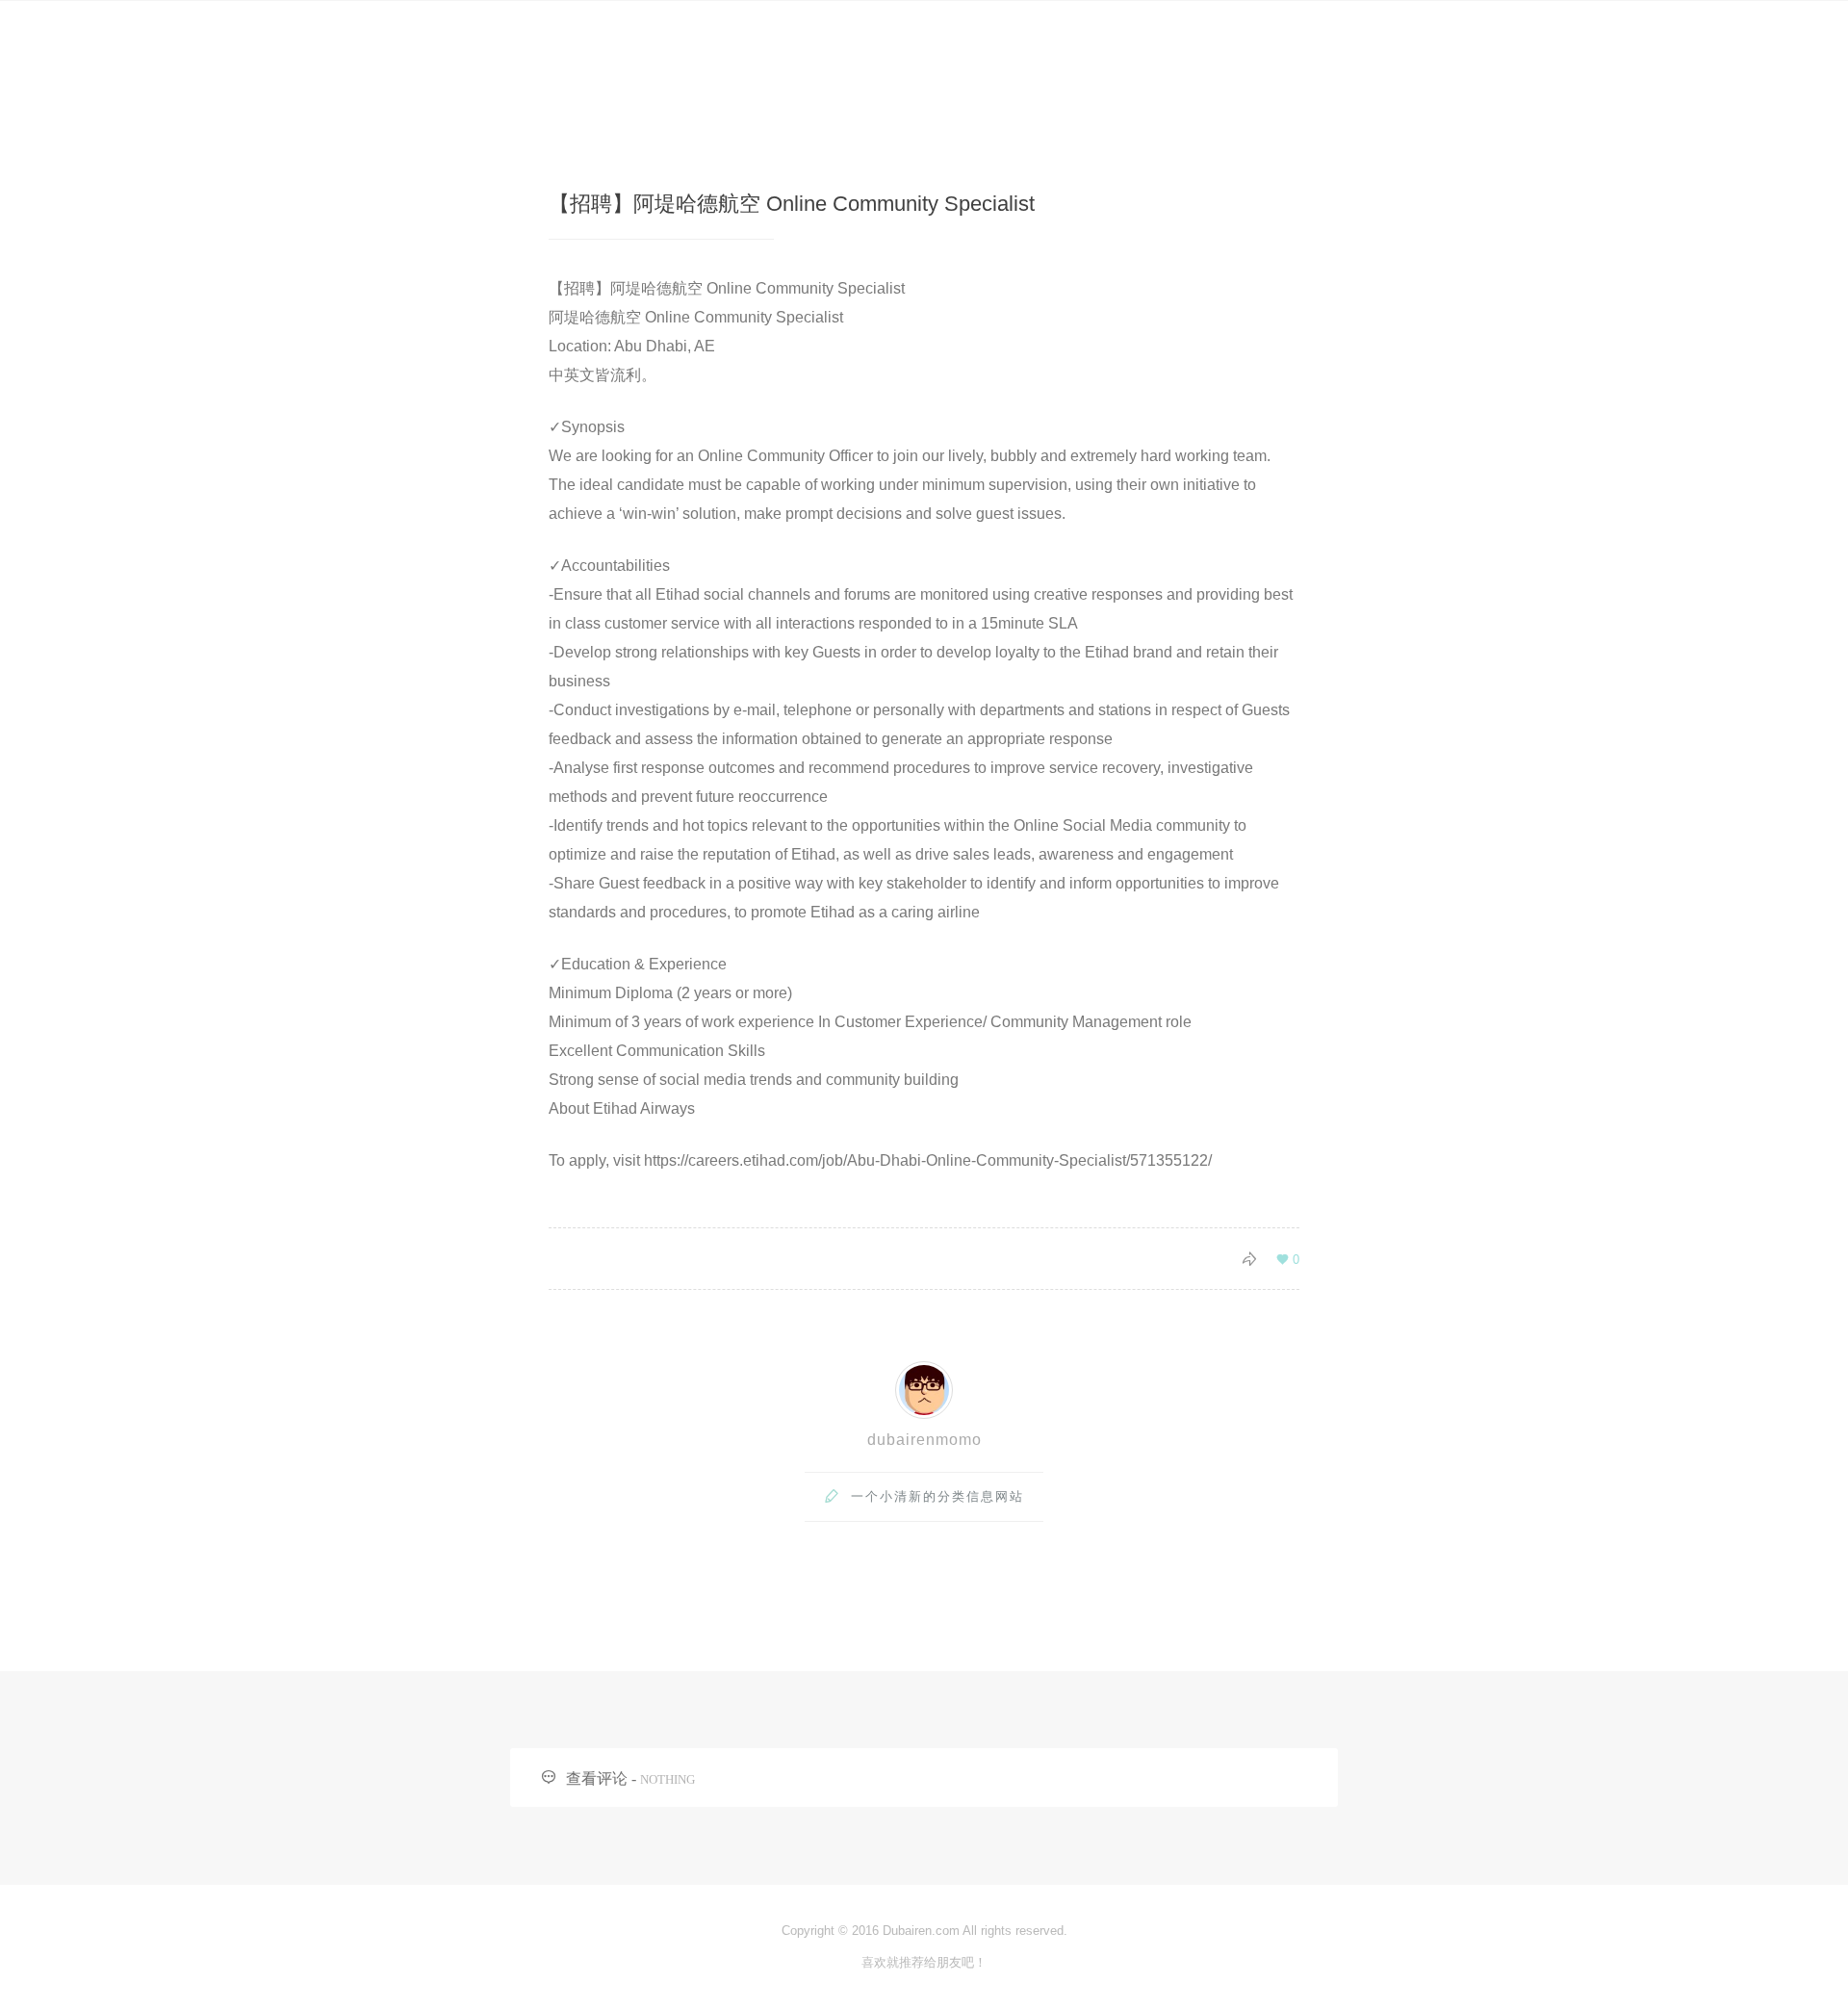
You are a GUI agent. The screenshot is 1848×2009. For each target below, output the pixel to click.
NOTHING (667, 1779)
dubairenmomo (924, 1440)
